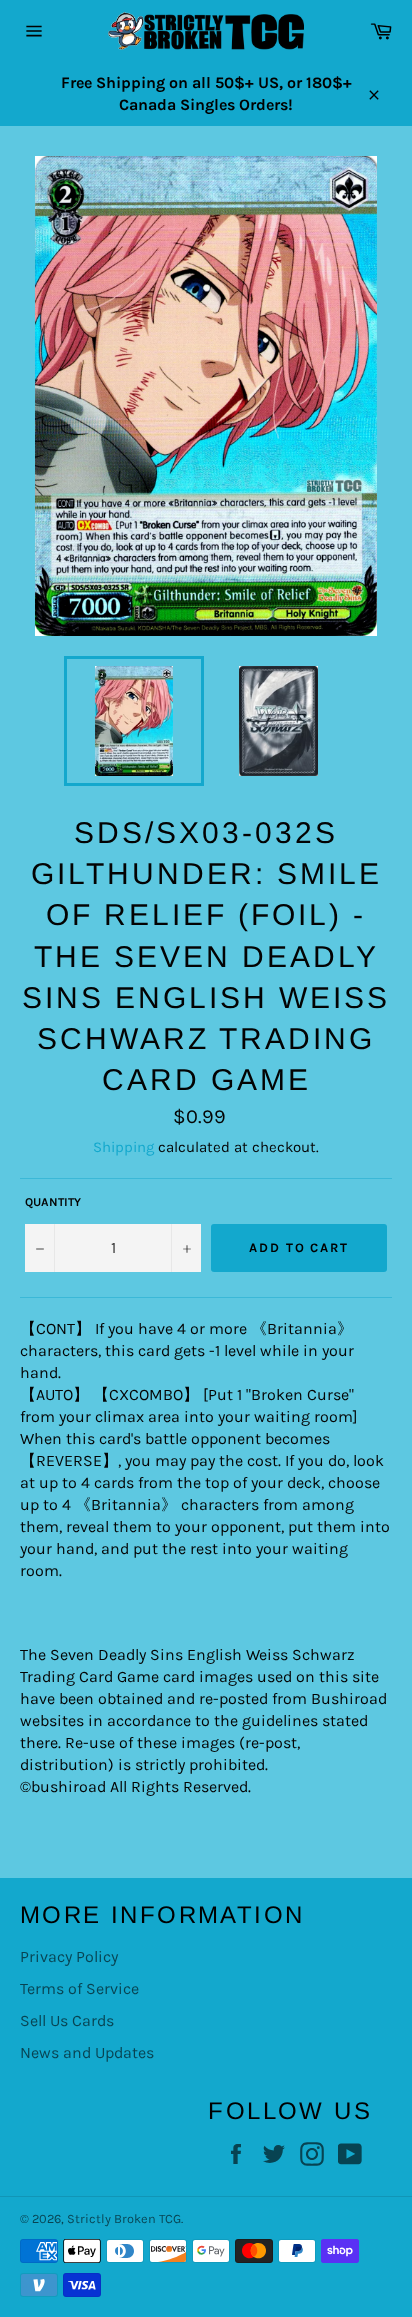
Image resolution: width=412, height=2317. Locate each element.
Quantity (53, 1202)
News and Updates (87, 2052)
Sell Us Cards (67, 2020)
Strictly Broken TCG (124, 2218)
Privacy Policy (69, 1956)
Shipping (123, 1147)
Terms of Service (79, 1988)
